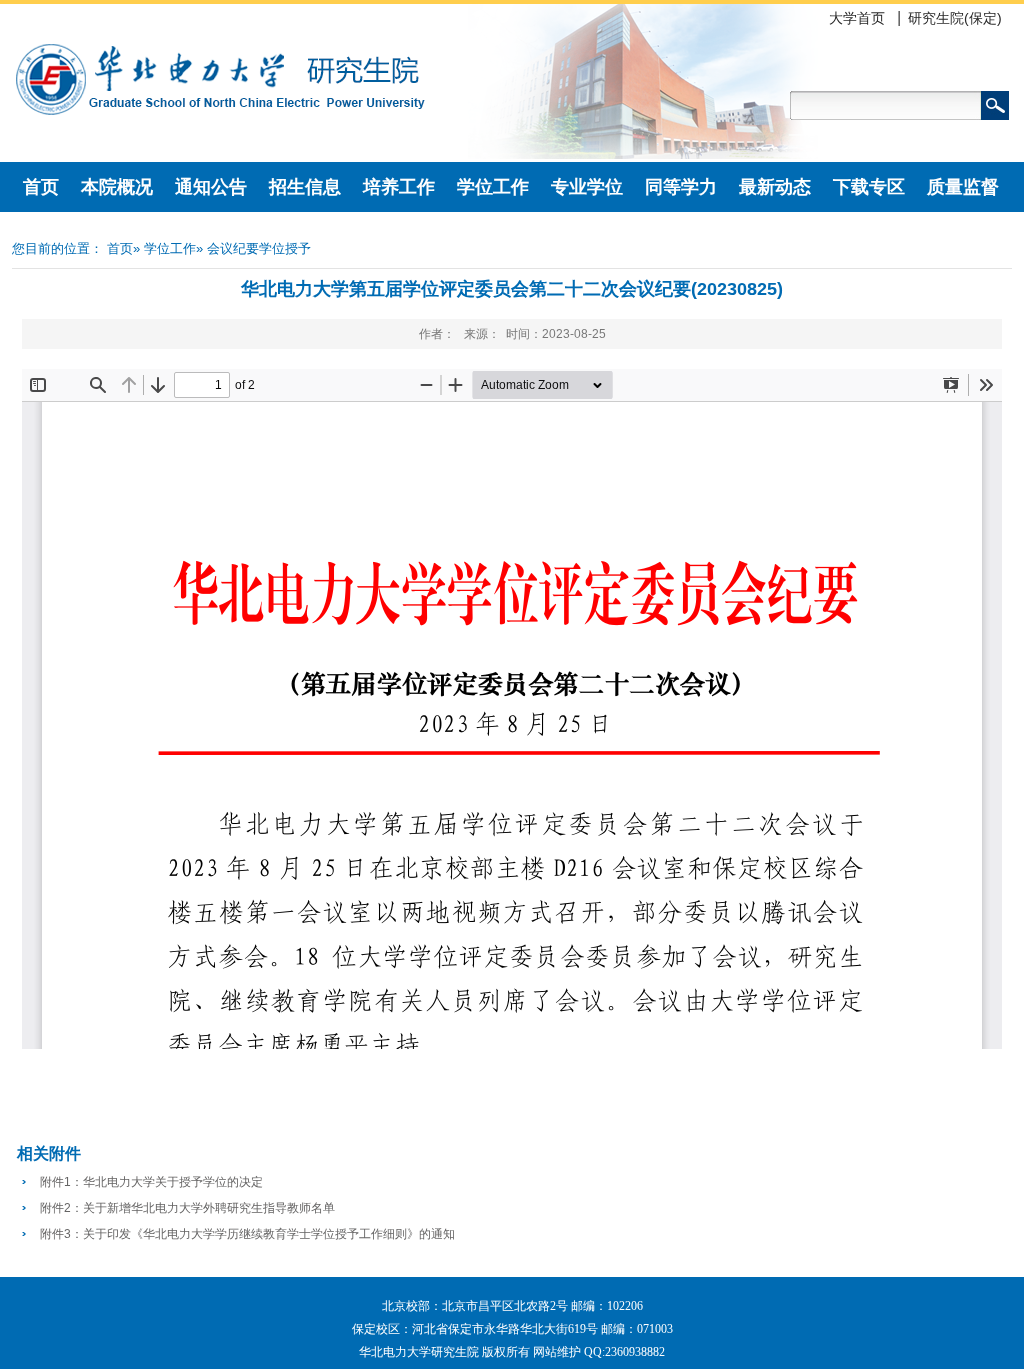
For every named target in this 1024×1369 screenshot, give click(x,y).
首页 (41, 187)
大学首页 (857, 18)
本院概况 (117, 187)
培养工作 (399, 187)
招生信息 (305, 187)
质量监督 (963, 187)
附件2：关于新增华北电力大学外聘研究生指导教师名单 (187, 1208)
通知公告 (211, 187)
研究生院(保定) (955, 18)
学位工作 (493, 187)
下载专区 (869, 187)
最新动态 (775, 187)
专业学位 (587, 187)
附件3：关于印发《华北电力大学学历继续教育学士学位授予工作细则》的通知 (247, 1234)
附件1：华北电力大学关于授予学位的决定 (151, 1182)
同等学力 (681, 187)
